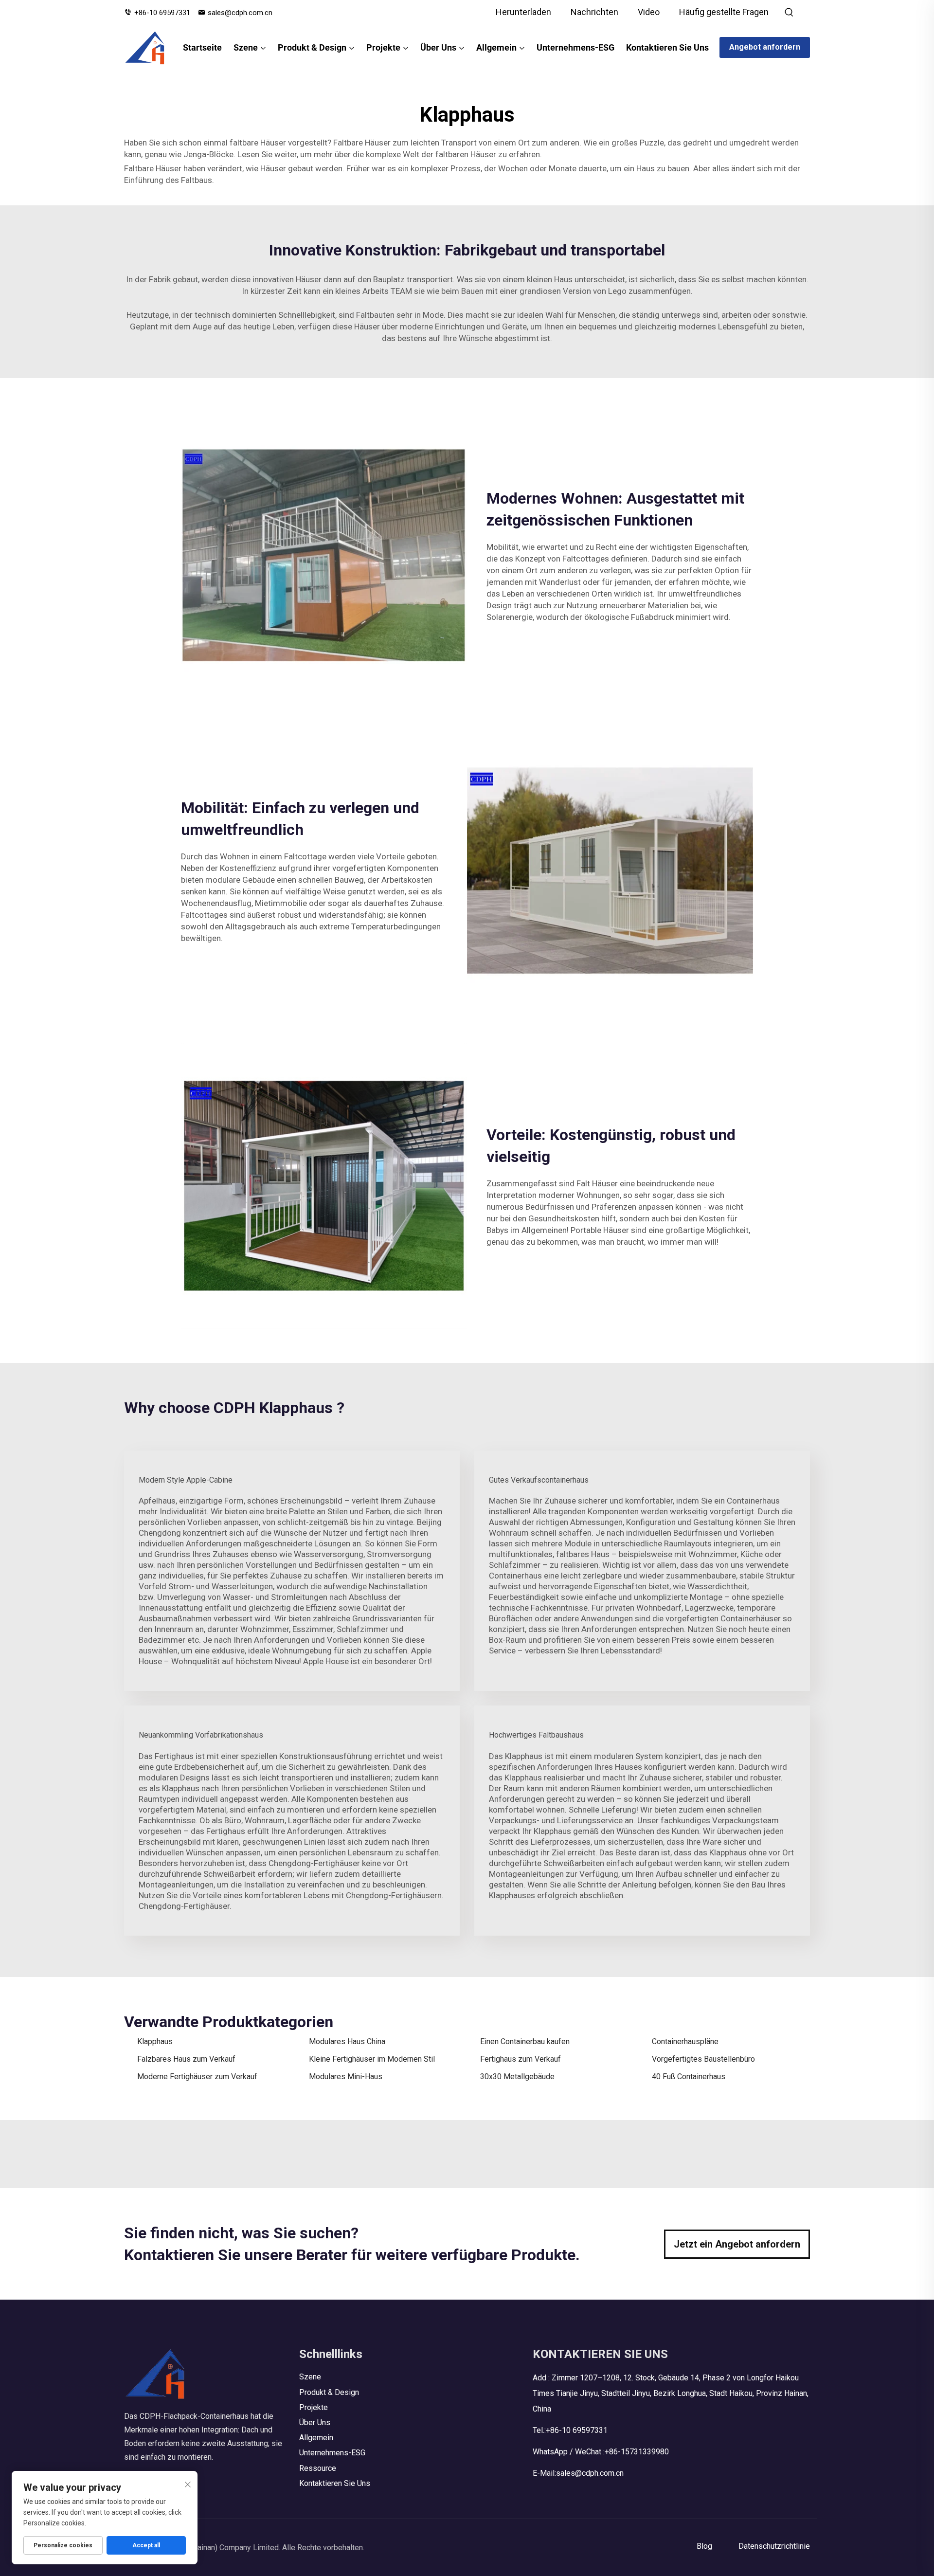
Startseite (202, 47)
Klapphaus (155, 2041)
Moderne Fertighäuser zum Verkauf (197, 2077)
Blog (704, 2546)
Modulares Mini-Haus (346, 2077)
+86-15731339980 (637, 2452)
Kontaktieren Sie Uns (667, 47)
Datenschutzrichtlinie (774, 2546)
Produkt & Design (312, 47)
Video (649, 12)
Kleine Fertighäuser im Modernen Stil (372, 2059)
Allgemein (496, 47)
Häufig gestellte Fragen (724, 12)
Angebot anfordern (765, 47)
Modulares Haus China (347, 2041)
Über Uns (438, 47)
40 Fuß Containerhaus (689, 2077)
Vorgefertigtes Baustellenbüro (703, 2059)
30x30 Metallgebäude (517, 2077)
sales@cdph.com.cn (240, 13)
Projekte (383, 47)
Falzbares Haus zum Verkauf (186, 2059)
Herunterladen (523, 12)
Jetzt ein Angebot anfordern (737, 2244)
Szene (246, 47)
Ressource (318, 2468)
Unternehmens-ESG (575, 47)
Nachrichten (594, 12)
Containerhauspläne (685, 2041)
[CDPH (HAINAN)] (145, 48)
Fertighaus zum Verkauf (521, 2059)
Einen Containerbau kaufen (525, 2041)
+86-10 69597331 (162, 13)
